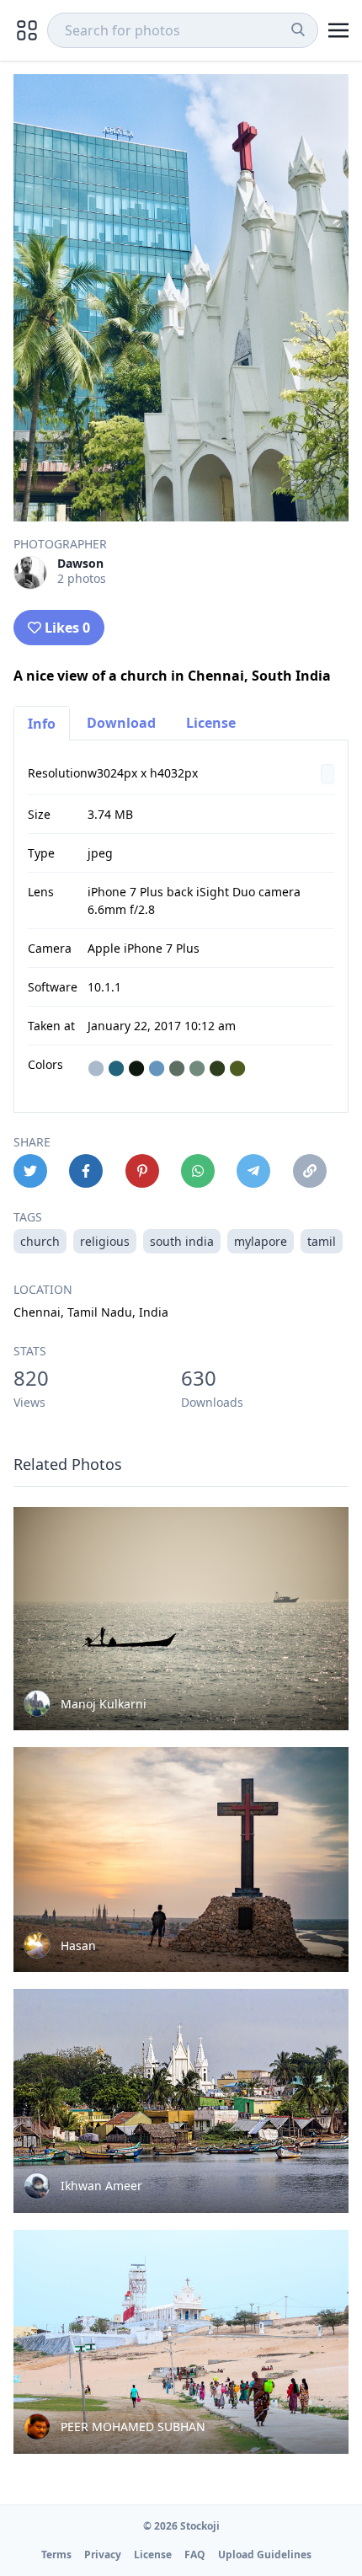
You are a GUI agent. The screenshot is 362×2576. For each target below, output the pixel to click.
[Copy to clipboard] (310, 1171)
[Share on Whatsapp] (198, 1171)
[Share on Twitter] (30, 1171)
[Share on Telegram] (253, 1171)
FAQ (195, 2555)
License (211, 723)
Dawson (80, 563)
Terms (56, 2555)
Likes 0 (67, 628)
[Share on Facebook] (86, 1171)
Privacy (103, 2555)
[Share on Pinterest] (142, 1171)
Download (121, 723)
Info (42, 724)
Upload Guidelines (265, 2555)
